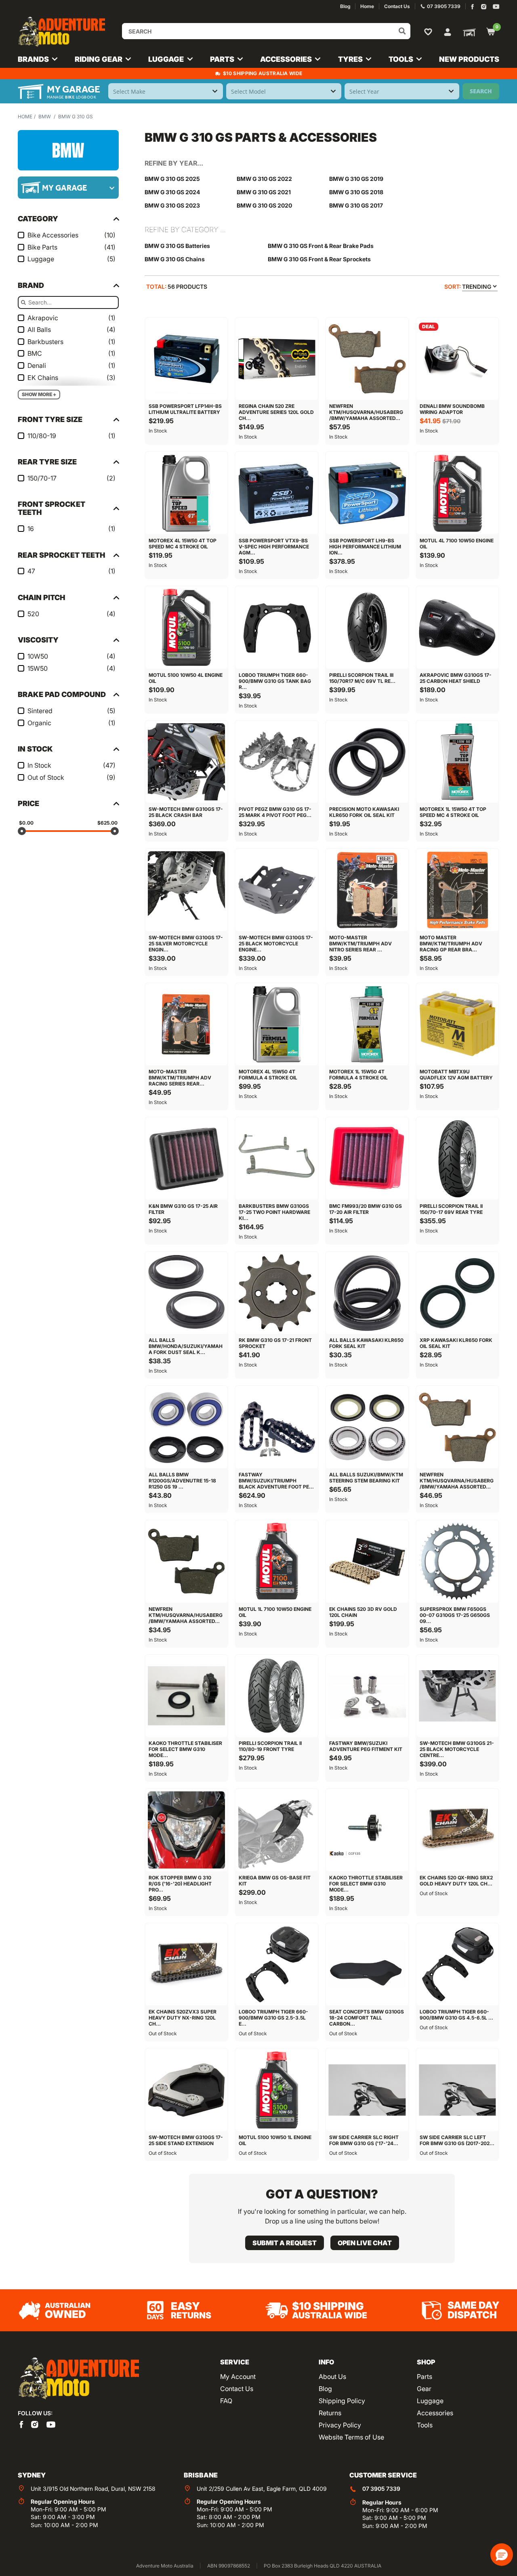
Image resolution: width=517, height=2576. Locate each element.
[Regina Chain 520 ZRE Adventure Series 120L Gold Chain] (277, 359)
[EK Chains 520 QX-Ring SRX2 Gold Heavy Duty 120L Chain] (458, 1830)
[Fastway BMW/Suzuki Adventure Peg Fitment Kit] (367, 1696)
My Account (238, 2377)
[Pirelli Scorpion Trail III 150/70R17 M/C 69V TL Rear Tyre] (367, 628)
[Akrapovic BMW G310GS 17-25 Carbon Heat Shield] (458, 628)
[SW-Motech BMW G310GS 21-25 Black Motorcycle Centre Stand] (458, 1696)
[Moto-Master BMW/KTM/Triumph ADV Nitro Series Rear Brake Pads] (367, 890)
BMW (45, 117)
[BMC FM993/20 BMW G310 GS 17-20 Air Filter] (367, 1159)
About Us (332, 2377)
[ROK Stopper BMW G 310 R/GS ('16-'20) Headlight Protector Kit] (187, 1830)
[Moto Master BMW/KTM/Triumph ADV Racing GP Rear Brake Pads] (458, 890)
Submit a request (285, 2243)
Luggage (430, 2401)
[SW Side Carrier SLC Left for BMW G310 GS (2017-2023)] (458, 2090)
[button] (502, 2555)
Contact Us (237, 2389)
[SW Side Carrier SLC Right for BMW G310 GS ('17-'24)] (367, 2090)
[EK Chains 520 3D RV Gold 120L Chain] (367, 1562)
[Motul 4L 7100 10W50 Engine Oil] (458, 493)
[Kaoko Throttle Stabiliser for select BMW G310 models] (367, 1830)
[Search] (402, 31)
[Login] (448, 31)
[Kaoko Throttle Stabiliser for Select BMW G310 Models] (187, 1696)
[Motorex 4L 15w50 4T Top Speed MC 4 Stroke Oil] (187, 493)
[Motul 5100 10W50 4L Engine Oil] (187, 628)
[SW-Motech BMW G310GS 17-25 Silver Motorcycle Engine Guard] (187, 890)
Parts (425, 2377)
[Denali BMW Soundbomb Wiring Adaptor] (458, 359)
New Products (469, 59)
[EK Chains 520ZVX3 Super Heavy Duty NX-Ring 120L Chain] (187, 1965)
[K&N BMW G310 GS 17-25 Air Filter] (187, 1159)
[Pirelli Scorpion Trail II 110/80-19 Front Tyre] (277, 1696)
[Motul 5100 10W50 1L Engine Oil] (277, 2090)
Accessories (435, 2413)
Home (25, 117)
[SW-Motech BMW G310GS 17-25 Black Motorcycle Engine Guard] (277, 890)
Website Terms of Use (351, 2437)
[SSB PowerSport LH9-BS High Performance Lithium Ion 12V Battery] (367, 493)
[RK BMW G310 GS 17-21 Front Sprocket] (277, 1293)
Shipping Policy (342, 2401)
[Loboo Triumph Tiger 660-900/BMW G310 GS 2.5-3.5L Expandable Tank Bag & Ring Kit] (277, 1965)
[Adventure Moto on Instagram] (484, 7)
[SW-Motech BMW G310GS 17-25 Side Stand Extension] (187, 2090)
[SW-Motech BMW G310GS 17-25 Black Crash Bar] (187, 762)
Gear (424, 2389)
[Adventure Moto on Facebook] (472, 7)
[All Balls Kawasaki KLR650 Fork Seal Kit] (367, 1293)
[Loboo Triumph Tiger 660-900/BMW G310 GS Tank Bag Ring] (277, 628)
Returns (330, 2413)
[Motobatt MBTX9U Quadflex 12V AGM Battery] (458, 1025)
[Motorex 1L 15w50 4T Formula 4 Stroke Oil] (367, 1025)
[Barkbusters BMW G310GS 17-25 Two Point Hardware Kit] (277, 1159)
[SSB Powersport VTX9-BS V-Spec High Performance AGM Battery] (277, 493)
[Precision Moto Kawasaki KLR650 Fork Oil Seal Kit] (367, 762)
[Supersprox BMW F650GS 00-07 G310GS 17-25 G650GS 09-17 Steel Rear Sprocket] (458, 1562)
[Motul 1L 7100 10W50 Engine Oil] (277, 1562)
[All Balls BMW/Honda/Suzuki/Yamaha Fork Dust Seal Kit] (187, 1293)
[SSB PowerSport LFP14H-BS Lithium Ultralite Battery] (187, 359)
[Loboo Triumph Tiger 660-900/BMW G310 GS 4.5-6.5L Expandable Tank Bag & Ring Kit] (458, 1965)
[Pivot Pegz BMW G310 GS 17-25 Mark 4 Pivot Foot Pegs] (277, 762)
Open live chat (365, 2243)
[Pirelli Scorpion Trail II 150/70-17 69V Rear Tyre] (458, 1159)
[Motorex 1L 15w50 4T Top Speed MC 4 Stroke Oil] (458, 762)
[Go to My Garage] (468, 32)
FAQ (226, 2401)
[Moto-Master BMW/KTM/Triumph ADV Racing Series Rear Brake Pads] (187, 1025)
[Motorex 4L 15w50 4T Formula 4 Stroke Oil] (277, 1025)
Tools (425, 2425)
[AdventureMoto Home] (78, 2379)
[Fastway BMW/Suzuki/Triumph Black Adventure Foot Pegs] (277, 1427)
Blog (325, 2389)
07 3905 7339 (381, 2489)
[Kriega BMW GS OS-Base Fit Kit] (277, 1830)
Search (481, 91)
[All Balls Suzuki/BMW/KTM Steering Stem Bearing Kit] (367, 1427)
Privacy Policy (340, 2425)
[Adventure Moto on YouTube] (496, 7)
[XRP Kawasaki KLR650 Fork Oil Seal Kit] (458, 1293)
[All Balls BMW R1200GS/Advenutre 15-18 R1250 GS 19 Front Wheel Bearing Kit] (187, 1427)
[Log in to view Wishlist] (430, 31)
